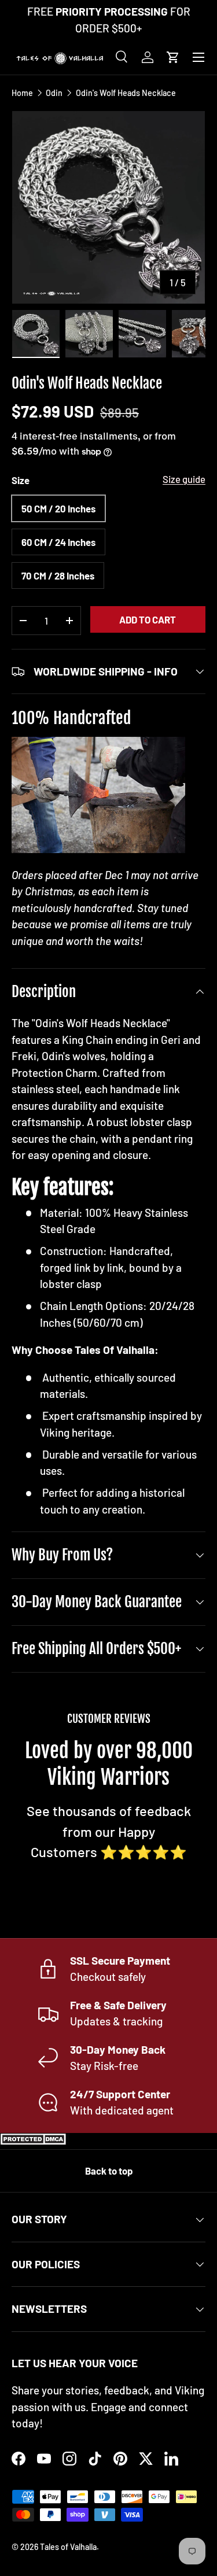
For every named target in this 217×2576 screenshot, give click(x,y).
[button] (173, 57)
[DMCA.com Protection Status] (35, 2141)
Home (22, 93)
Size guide (184, 479)
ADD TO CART (148, 619)
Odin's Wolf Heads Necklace (126, 93)
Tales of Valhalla (68, 2547)
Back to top (109, 2171)
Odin (54, 93)
